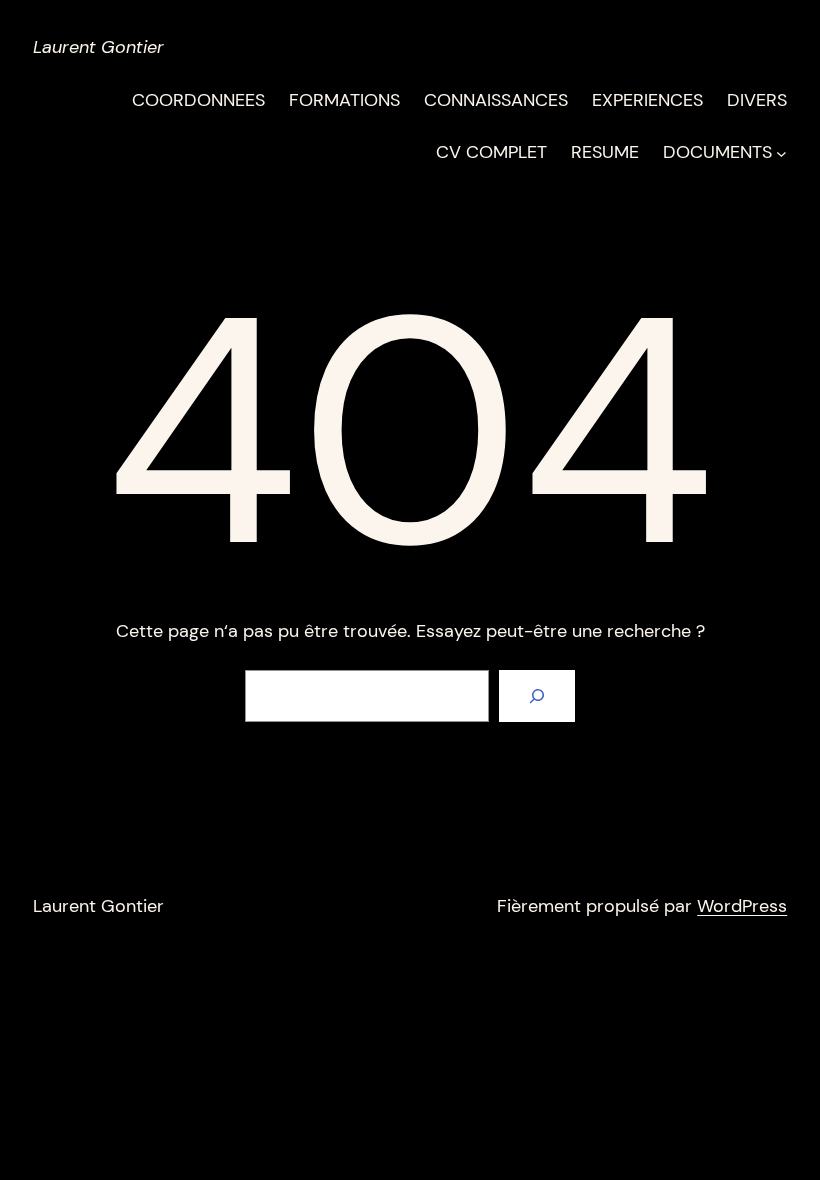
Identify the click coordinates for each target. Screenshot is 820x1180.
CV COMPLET (491, 152)
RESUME (605, 152)
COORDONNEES (198, 100)
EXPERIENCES (647, 100)
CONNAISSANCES (496, 100)
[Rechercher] (537, 696)
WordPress (742, 906)
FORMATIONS (344, 100)
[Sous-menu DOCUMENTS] (781, 152)
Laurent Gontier (98, 47)
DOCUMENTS (717, 152)
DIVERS (757, 100)
